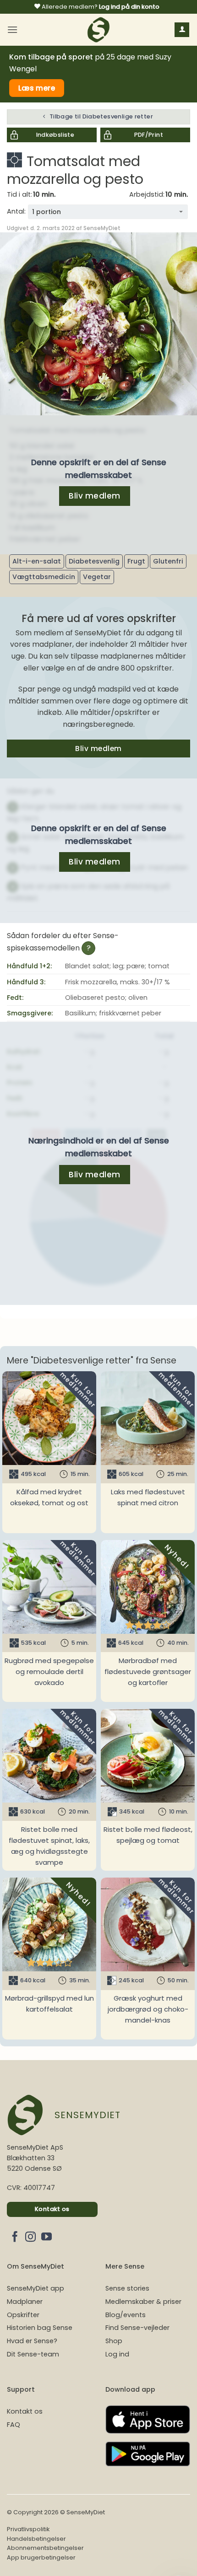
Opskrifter (23, 2315)
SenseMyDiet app (36, 2288)
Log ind (117, 2354)
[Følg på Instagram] (30, 2238)
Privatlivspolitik (28, 2529)
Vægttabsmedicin (44, 577)
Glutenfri (168, 561)
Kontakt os (25, 2411)
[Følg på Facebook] (15, 2238)
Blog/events (126, 2315)
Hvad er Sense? (32, 2341)
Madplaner (25, 2302)
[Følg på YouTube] (47, 2238)
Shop (114, 2341)
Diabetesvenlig (94, 561)
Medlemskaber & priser (143, 2302)
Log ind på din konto (129, 7)
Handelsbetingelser (36, 2539)
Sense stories (127, 2288)
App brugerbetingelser (41, 2557)
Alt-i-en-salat (37, 561)
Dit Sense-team (33, 2354)
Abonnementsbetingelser (45, 2548)
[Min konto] (182, 30)
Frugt (136, 561)
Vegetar (97, 577)
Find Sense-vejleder (137, 2328)
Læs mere (37, 88)
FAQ (14, 2425)
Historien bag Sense (40, 2328)
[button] (12, 30)
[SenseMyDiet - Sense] (98, 30)
